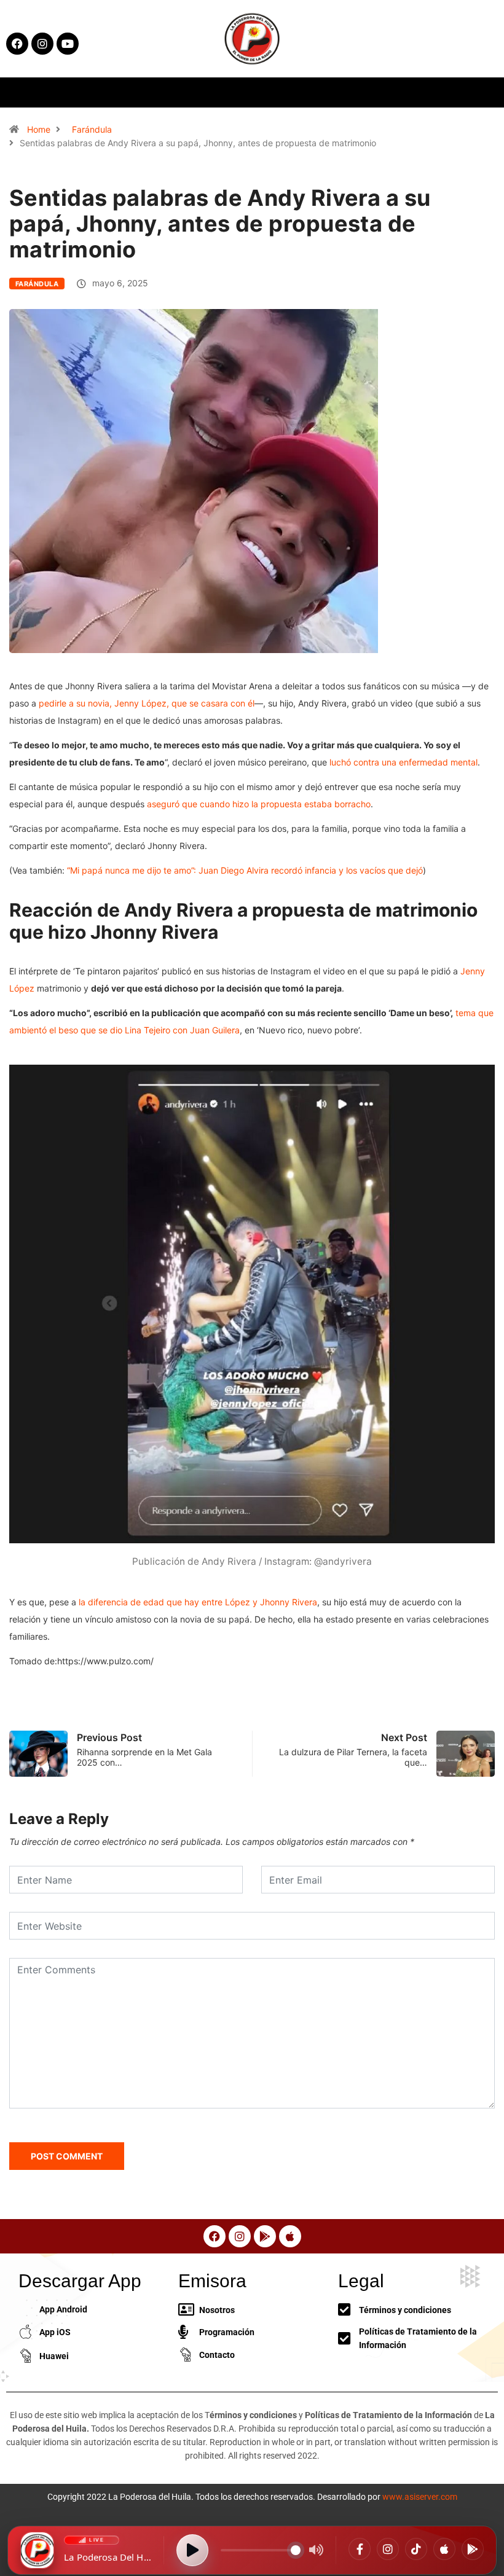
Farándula (92, 129)
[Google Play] (473, 2549)
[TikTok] (416, 2549)
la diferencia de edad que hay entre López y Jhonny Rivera (198, 1602)
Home (39, 129)
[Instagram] (388, 2549)
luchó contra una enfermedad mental (404, 762)
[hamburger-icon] (408, 92)
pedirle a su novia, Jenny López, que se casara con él (147, 703)
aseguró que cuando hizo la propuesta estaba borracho (259, 804)
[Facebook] (360, 2549)
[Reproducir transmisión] (192, 2550)
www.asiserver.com (420, 2497)
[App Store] (444, 2549)
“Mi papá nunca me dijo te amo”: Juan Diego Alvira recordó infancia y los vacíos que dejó (245, 870)
